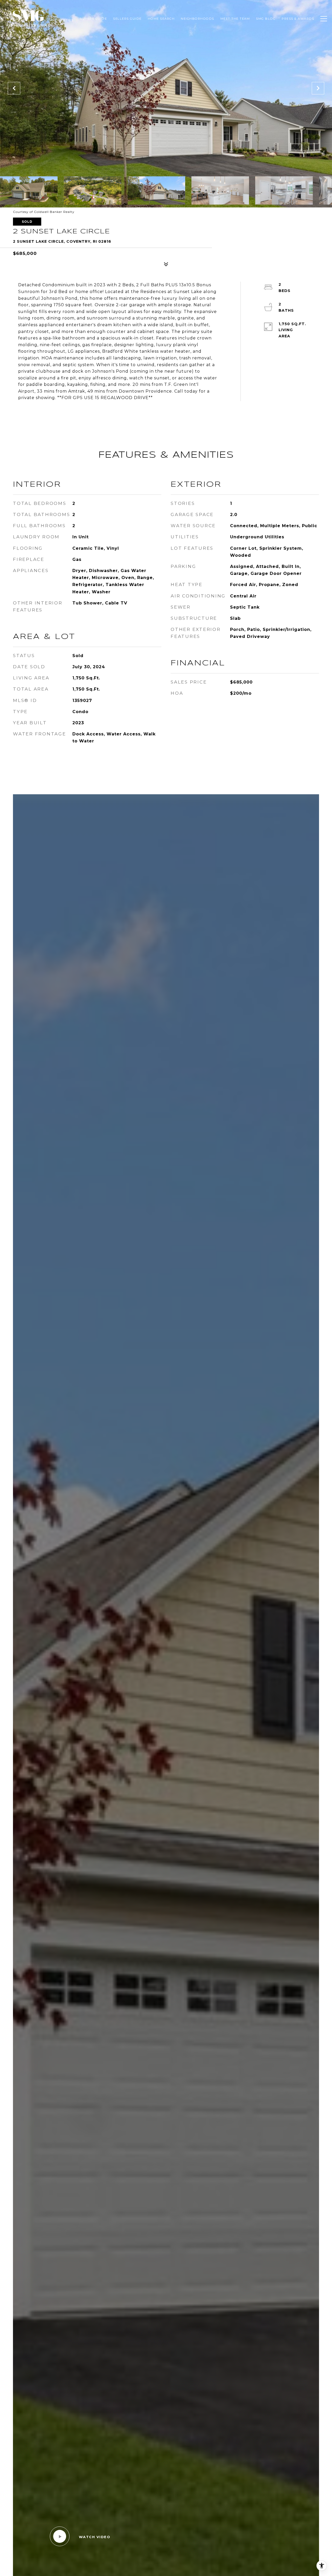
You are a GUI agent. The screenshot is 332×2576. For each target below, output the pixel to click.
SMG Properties (62, 19)
